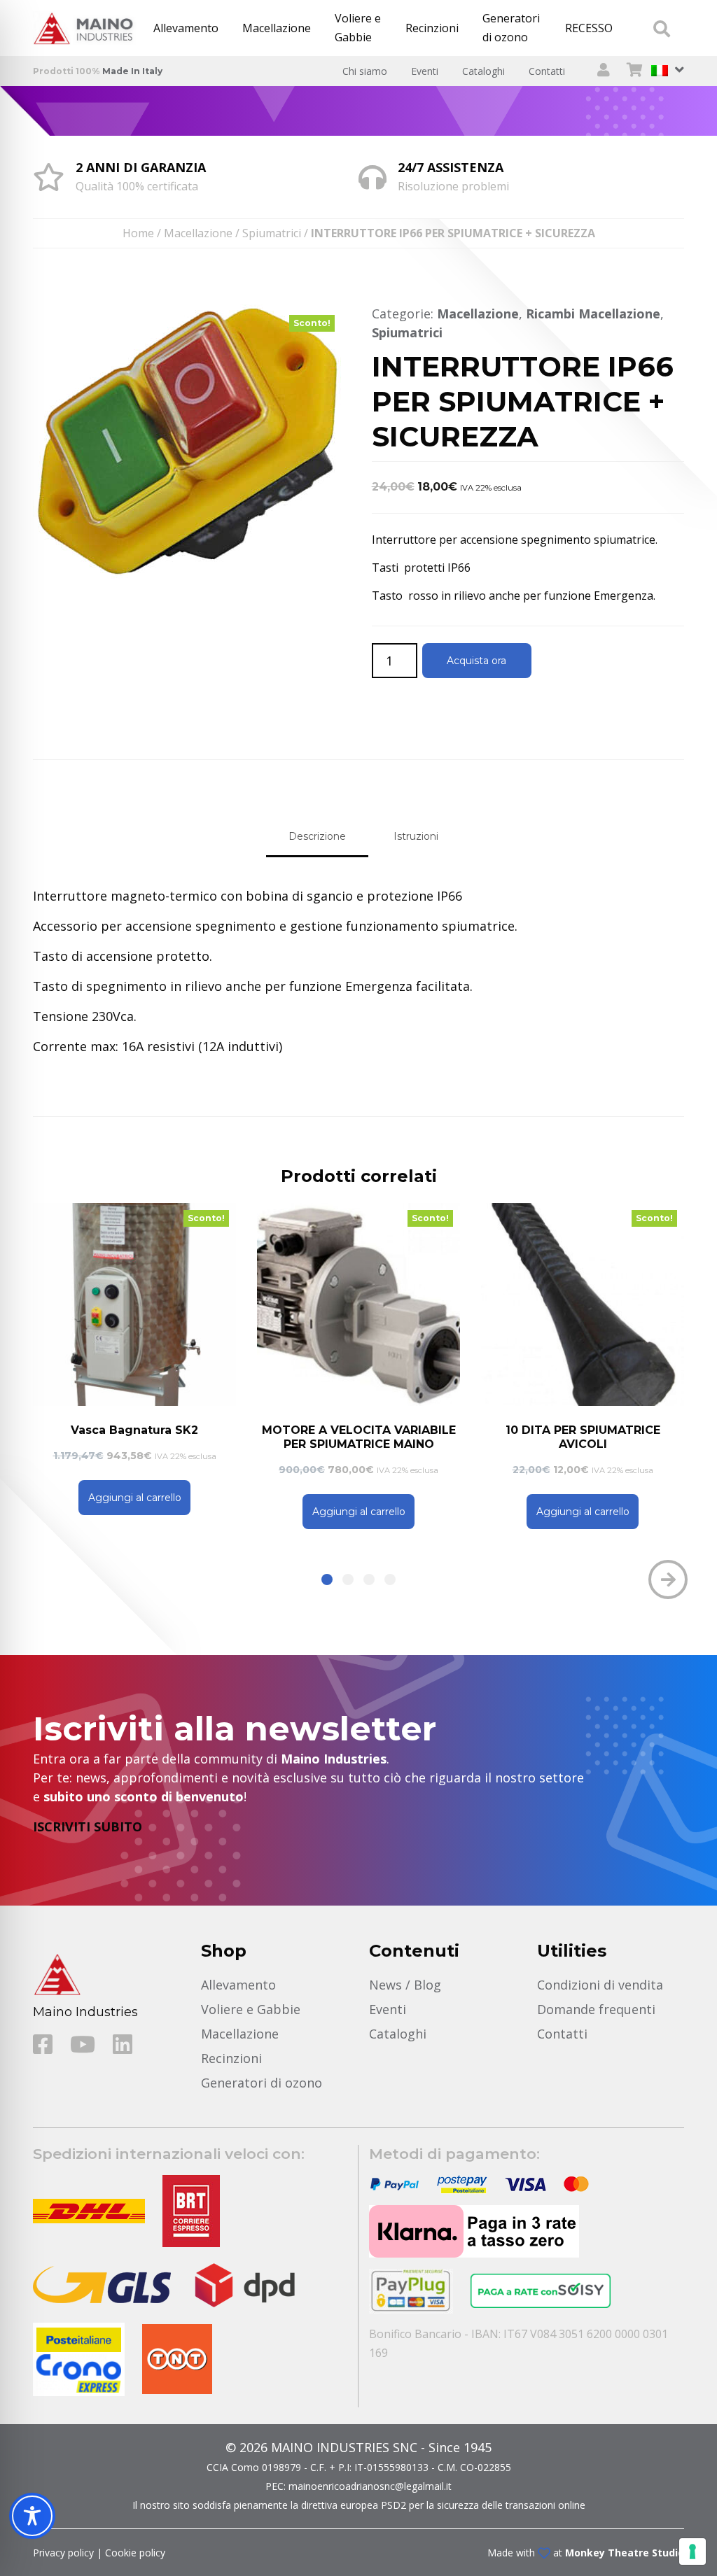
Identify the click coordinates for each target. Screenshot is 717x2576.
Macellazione (277, 28)
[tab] (317, 837)
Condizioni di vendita (600, 1985)
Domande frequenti (596, 2009)
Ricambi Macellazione (593, 314)
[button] (327, 1579)
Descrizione (317, 836)
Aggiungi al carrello (135, 1512)
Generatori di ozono (511, 28)
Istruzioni (416, 836)
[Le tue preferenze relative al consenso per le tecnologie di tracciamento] (692, 2552)
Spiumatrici (272, 233)
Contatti (547, 71)
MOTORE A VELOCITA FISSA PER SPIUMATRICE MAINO (583, 1437)
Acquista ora (476, 661)
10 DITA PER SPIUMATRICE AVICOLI (359, 1437)
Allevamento (186, 28)
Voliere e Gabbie (358, 28)
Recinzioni (432, 28)
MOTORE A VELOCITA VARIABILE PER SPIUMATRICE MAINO (135, 1437)
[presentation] (49, 1579)
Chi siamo (365, 71)
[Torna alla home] (87, 28)
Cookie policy (135, 2553)
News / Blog (405, 1985)
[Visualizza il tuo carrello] (635, 71)
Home (138, 233)
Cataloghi (483, 71)
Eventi (425, 71)
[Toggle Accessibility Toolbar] (32, 2516)
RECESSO (589, 28)
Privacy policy (63, 2553)
